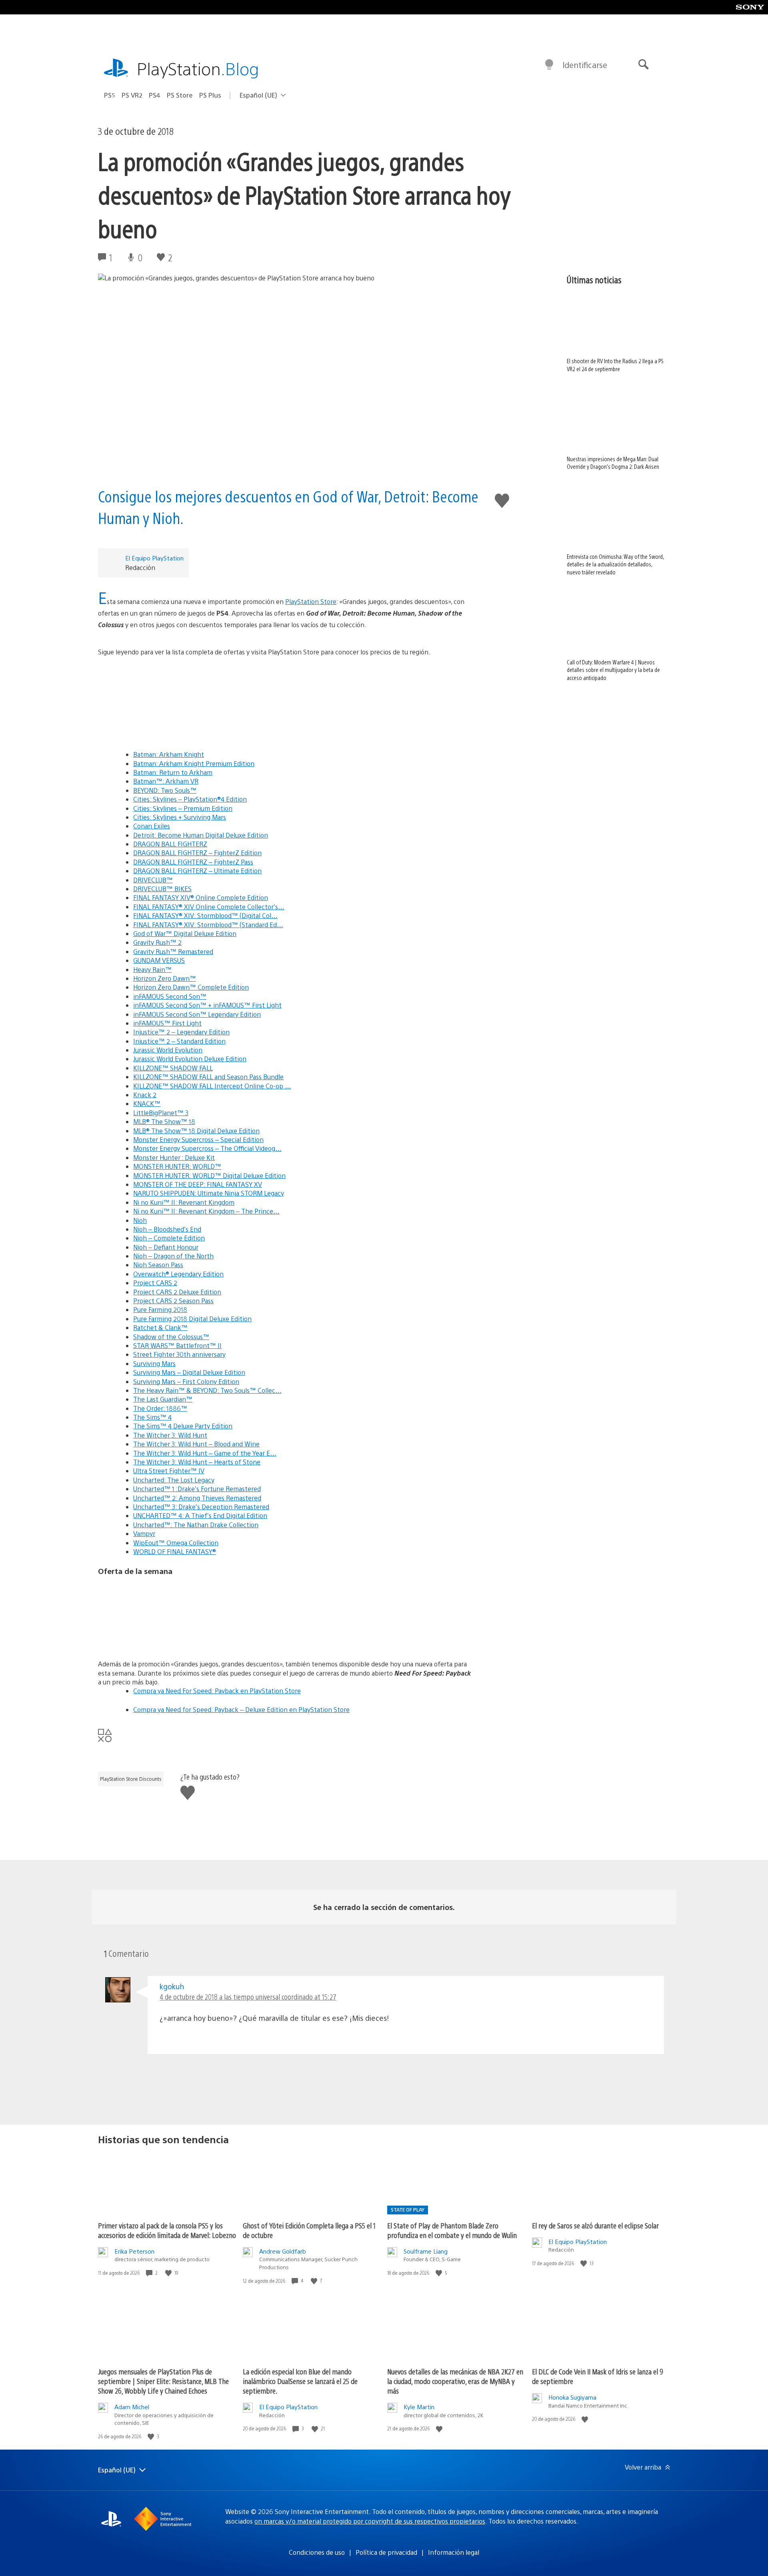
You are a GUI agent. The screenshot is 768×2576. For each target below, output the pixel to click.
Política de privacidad (386, 2552)
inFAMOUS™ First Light (167, 1023)
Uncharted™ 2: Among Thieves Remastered (197, 1498)
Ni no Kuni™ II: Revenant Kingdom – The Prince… (206, 1211)
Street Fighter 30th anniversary (179, 1354)
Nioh (140, 1220)
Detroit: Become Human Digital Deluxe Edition (201, 835)
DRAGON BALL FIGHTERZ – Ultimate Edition (197, 871)
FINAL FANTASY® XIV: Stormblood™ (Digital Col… (205, 915)
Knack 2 (145, 1095)
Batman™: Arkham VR (166, 781)
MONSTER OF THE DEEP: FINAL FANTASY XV (198, 1184)
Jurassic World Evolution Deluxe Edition (190, 1059)
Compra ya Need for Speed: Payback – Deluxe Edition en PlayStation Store (241, 1709)
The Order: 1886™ (160, 1408)
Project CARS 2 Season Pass (173, 1301)
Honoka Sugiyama (572, 2397)
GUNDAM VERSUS (159, 960)
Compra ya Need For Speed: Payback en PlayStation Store (217, 1691)
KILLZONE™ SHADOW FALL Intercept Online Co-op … (212, 1086)
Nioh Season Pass (158, 1265)
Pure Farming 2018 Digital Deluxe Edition (192, 1319)
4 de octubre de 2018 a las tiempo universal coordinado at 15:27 (248, 1997)
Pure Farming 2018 (160, 1309)
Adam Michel (132, 2407)
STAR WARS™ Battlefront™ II (177, 1345)
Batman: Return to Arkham (173, 772)
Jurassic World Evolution (168, 1050)
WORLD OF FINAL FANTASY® (175, 1551)
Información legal (454, 2552)
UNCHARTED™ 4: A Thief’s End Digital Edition (200, 1515)
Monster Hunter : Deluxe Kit (174, 1157)
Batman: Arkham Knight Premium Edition (194, 763)
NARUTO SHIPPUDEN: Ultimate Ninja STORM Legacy (209, 1193)
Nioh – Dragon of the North (173, 1256)
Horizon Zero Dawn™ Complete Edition (191, 987)
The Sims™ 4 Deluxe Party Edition (183, 1426)
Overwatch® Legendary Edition (178, 1274)
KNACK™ (147, 1103)
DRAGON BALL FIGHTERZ (170, 844)
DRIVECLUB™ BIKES (162, 889)
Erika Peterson (134, 2251)
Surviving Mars (154, 1363)
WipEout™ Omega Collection (176, 1543)
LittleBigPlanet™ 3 (161, 1113)
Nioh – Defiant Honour (166, 1247)
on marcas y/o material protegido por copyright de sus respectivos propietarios (370, 2521)
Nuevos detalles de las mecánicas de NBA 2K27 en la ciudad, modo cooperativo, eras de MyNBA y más (455, 2381)
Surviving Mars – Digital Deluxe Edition (189, 1372)
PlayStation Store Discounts (131, 1779)
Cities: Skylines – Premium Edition (183, 808)
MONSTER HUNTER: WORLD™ (177, 1166)
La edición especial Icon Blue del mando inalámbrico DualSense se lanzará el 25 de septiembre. (300, 2381)
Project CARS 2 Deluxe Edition (177, 1292)
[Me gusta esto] (169, 2273)
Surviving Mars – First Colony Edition (186, 1381)
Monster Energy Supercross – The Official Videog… (207, 1148)
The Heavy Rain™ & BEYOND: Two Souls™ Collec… (207, 1390)
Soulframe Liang (426, 2251)
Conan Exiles (152, 826)
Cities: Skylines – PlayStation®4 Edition (190, 799)
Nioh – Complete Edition (169, 1238)
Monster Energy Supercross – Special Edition (198, 1139)
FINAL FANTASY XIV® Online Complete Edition (201, 897)
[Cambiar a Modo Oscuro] (549, 65)
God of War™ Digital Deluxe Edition (185, 933)
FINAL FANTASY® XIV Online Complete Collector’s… (209, 907)
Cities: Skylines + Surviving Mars (180, 817)
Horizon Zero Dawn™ (165, 978)
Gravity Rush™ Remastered (173, 951)
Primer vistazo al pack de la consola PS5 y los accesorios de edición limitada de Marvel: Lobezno (167, 2230)
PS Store (180, 95)
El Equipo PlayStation (154, 558)
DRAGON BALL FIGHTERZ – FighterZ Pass (193, 862)
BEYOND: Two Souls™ (165, 790)
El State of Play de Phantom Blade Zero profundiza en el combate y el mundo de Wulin (452, 2230)
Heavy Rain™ (152, 969)
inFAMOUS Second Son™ (170, 996)
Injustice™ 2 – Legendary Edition (181, 1032)
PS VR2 (132, 95)
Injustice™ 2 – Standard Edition (179, 1041)
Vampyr (144, 1533)
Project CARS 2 (155, 1283)
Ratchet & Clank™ (160, 1327)
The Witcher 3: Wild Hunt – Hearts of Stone (197, 1462)
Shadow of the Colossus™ (171, 1337)
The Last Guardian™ (163, 1399)
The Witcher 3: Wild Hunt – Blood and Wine (196, 1444)
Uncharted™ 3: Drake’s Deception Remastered (201, 1507)
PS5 (110, 95)
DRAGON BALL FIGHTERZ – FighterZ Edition (197, 853)
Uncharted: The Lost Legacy (174, 1480)
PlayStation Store (311, 601)
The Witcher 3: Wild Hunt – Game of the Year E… (205, 1453)
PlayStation (198, 68)
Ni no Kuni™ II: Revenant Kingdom (184, 1202)
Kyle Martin (419, 2407)
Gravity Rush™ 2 (157, 942)
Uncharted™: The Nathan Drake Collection (196, 1525)
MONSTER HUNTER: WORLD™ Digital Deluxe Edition (209, 1175)
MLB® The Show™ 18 (164, 1121)
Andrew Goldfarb (283, 2251)
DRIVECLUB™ (153, 880)
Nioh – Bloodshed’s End (167, 1229)
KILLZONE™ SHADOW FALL (173, 1068)
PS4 (155, 95)
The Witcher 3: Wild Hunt (170, 1435)
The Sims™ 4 (152, 1417)
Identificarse (585, 65)
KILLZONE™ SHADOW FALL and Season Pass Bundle (208, 1077)
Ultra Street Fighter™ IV (169, 1471)
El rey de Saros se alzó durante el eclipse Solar (595, 2225)
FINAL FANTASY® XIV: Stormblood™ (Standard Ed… (208, 925)
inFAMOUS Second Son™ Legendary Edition (197, 1014)
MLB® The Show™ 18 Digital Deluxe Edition (196, 1131)
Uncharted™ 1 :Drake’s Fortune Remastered (197, 1489)
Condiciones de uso (317, 2552)
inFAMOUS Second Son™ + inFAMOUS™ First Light (207, 1005)
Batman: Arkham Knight (169, 754)
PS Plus (210, 95)
